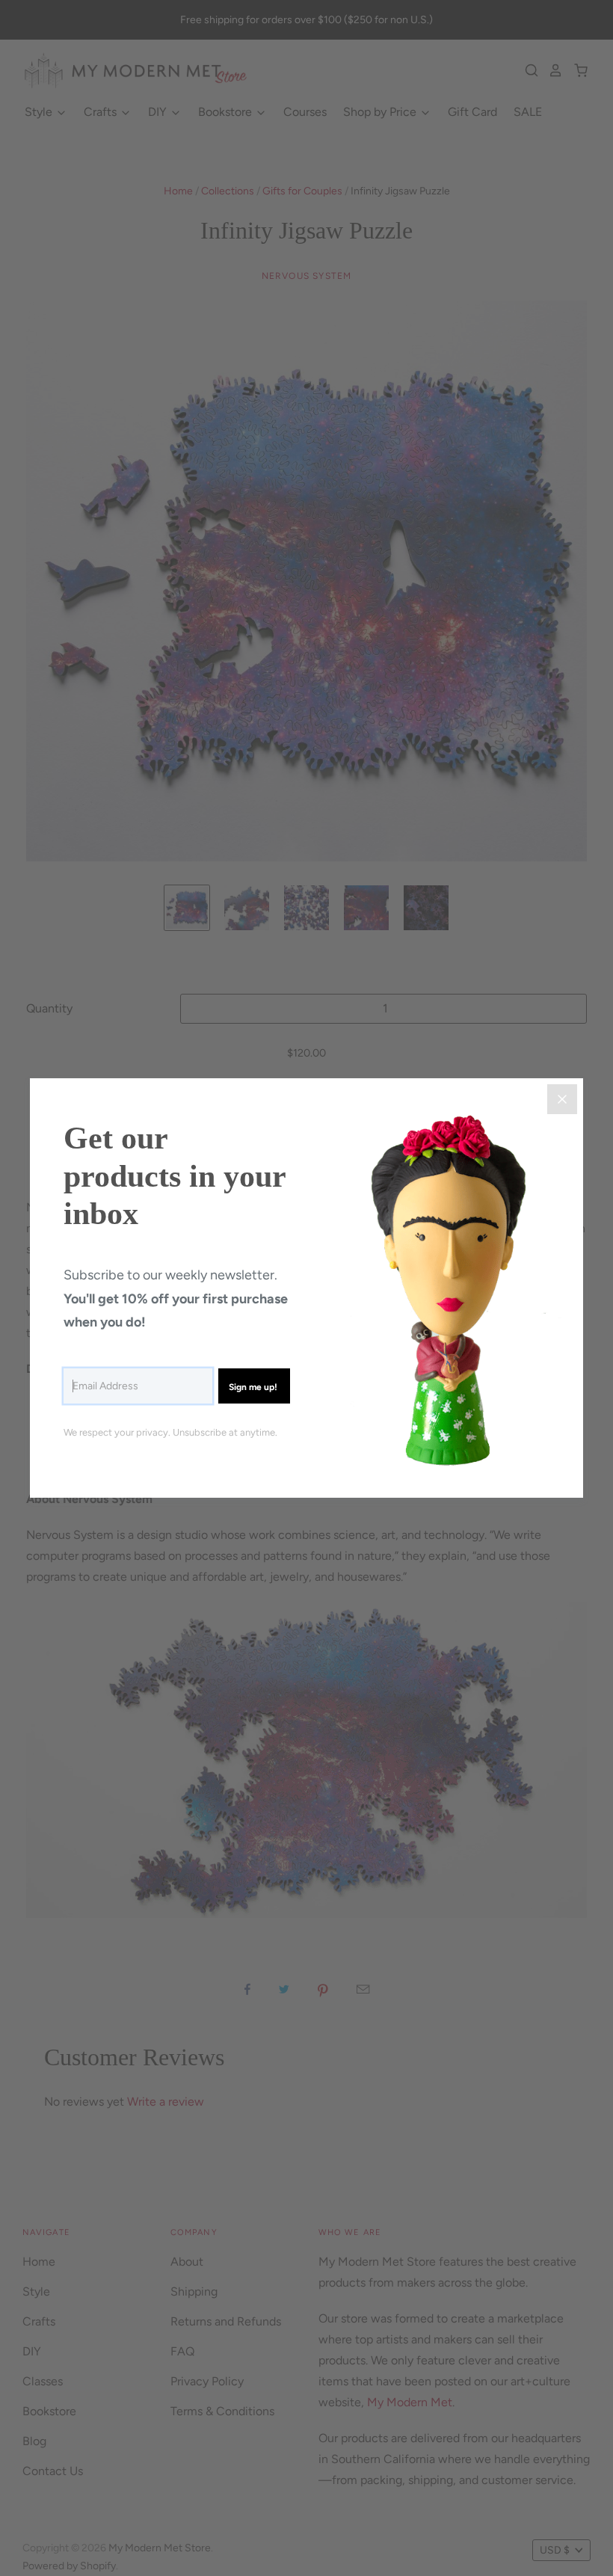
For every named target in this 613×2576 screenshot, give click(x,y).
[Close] (562, 1099)
